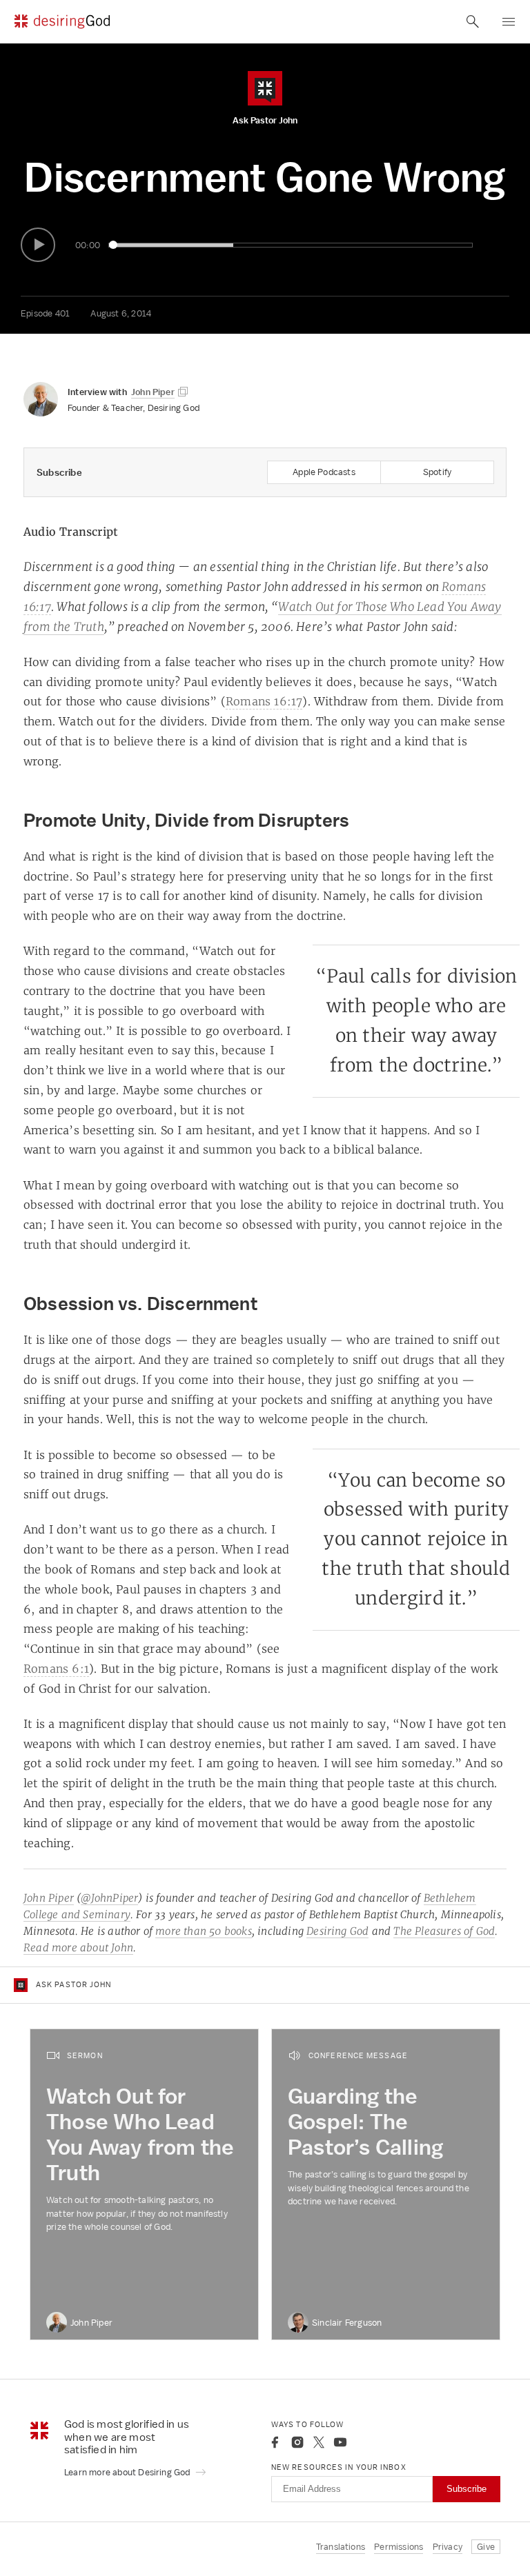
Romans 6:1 (56, 1669)
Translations (341, 2547)
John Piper (49, 1898)
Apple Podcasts (324, 472)
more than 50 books (204, 1931)
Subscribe (467, 2489)
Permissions (399, 2547)
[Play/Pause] (38, 245)
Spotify (437, 472)
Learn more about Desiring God (128, 2472)
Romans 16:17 (264, 701)
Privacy (448, 2547)
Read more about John (78, 1948)
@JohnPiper (109, 1898)
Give (486, 2547)
